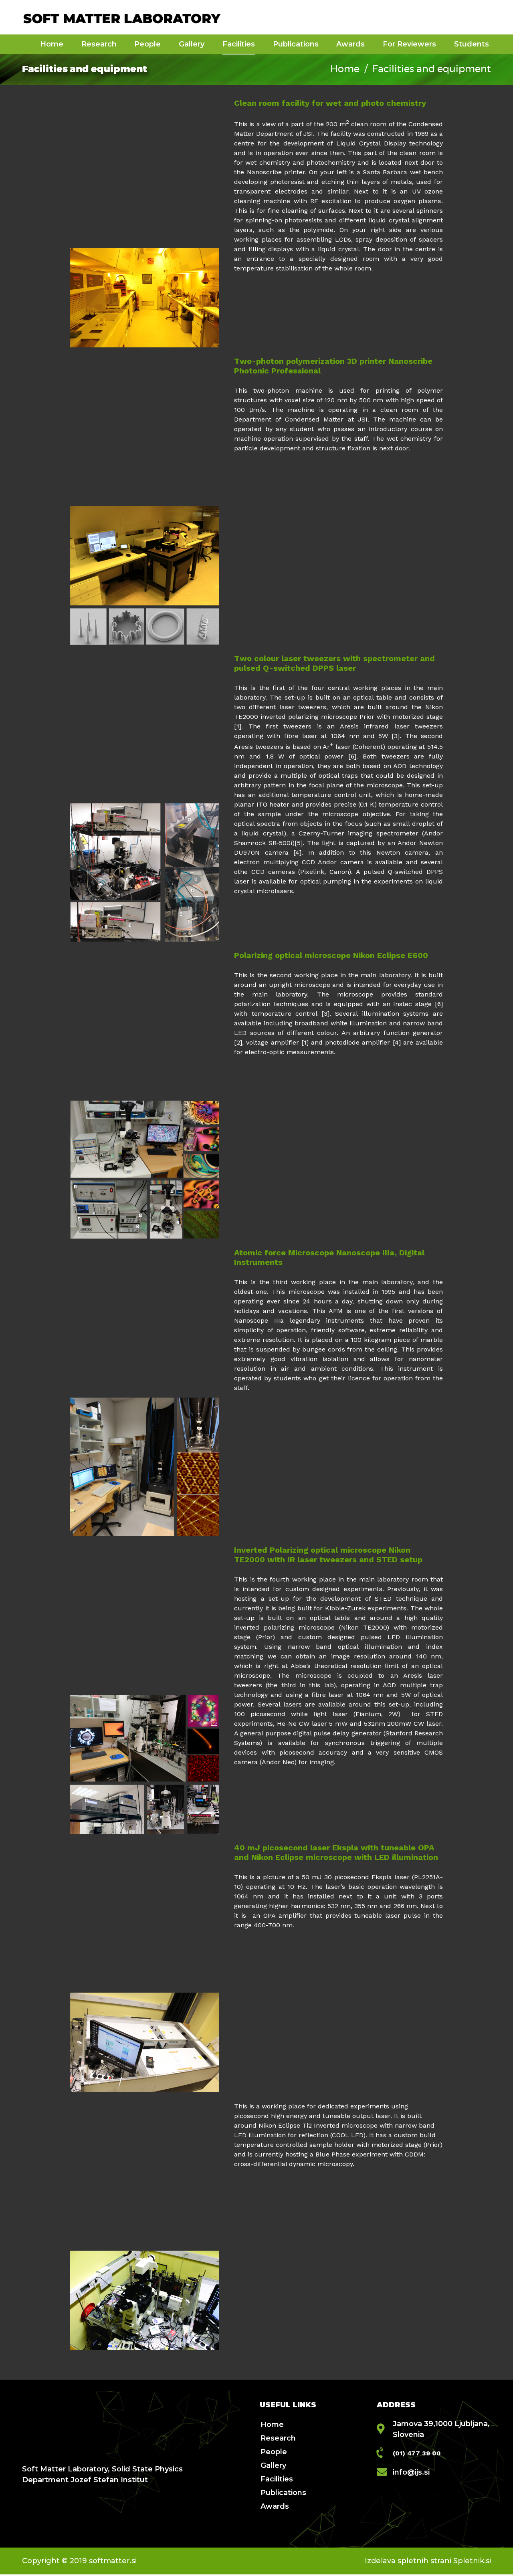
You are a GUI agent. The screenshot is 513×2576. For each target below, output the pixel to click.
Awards (275, 2506)
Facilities (277, 2479)
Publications (283, 2493)
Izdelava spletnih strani (408, 2561)
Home (347, 69)
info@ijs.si (411, 2472)
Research (278, 2438)
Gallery (273, 2465)
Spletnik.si (472, 2561)
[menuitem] (52, 44)
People (274, 2452)
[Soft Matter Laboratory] (122, 17)
